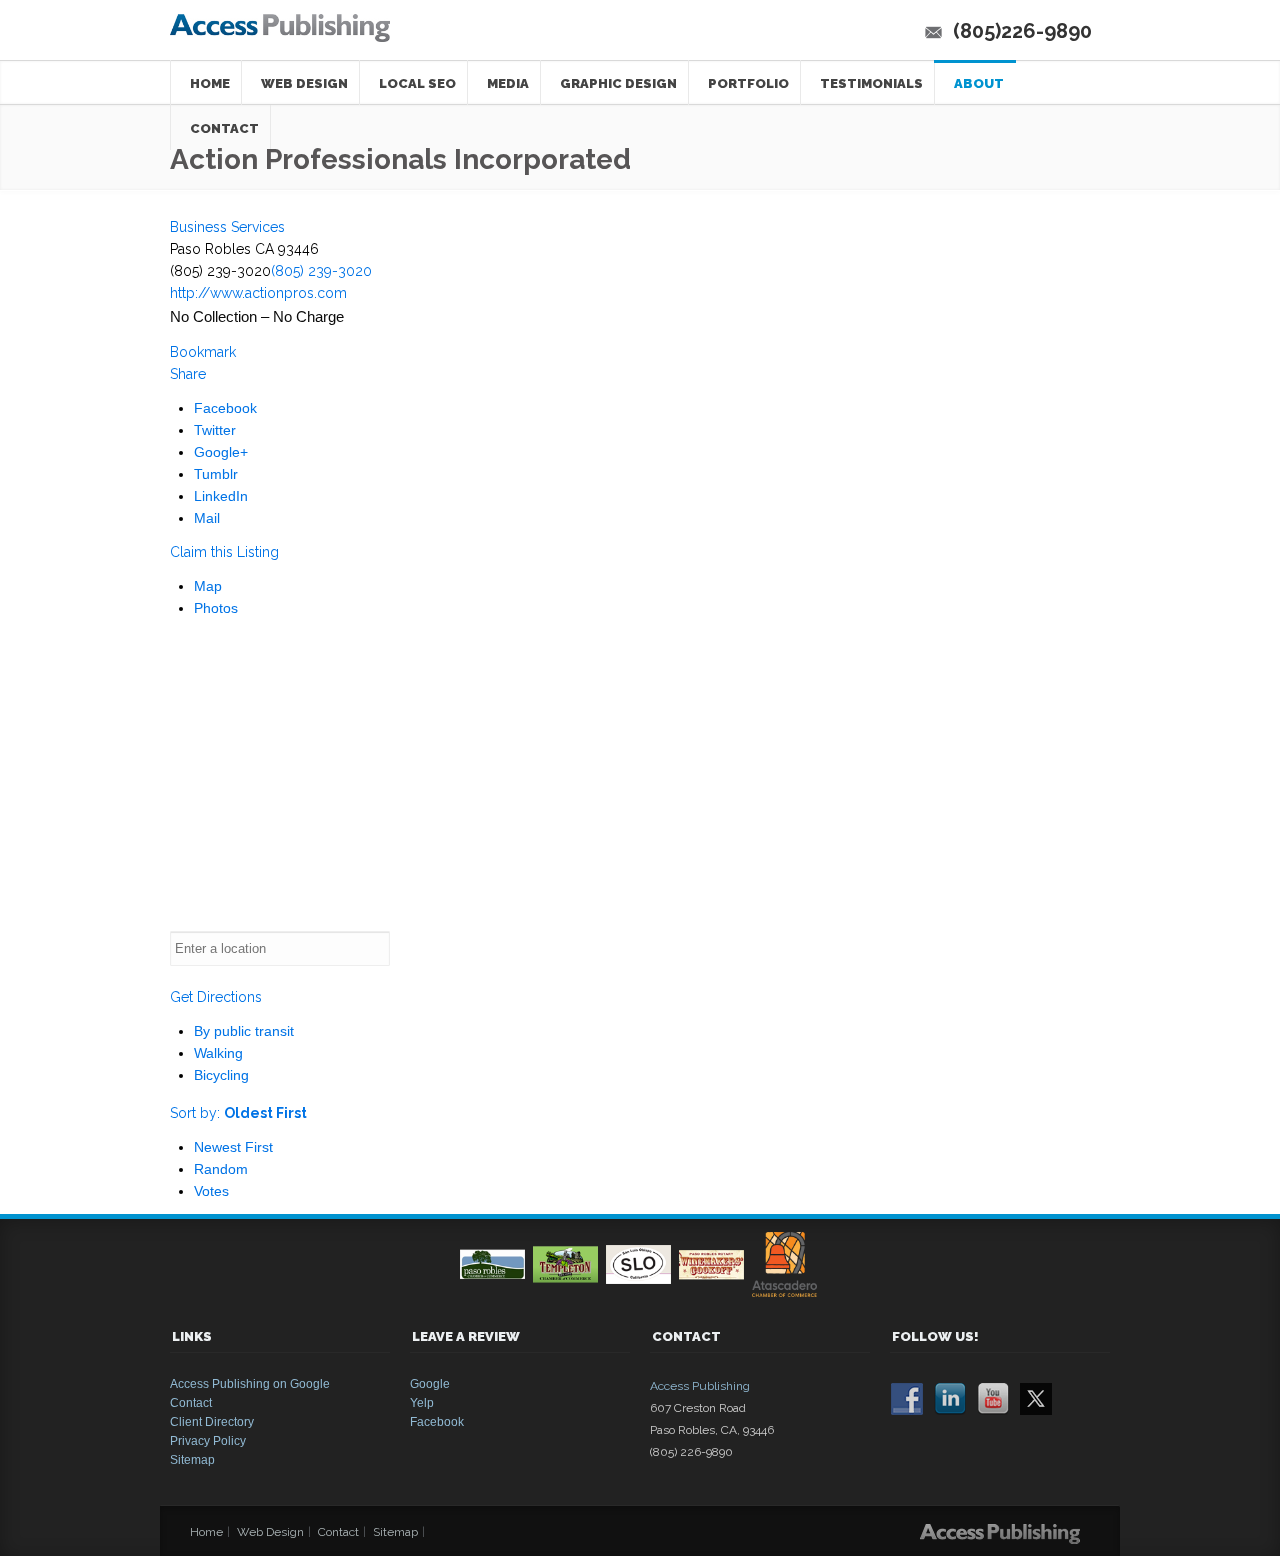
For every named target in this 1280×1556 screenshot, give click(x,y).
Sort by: (238, 1113)
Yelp (422, 1403)
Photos (216, 608)
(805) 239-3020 (321, 271)
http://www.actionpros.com (258, 293)
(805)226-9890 (1022, 31)
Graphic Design (618, 83)
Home (210, 83)
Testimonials (871, 83)
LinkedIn (221, 496)
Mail (207, 518)
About (979, 83)
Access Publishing (700, 1386)
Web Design (304, 83)
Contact (191, 1403)
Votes (211, 1191)
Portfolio (748, 83)
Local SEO (417, 83)
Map (208, 586)
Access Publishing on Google (250, 1384)
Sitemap (192, 1460)
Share (188, 374)
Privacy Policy (208, 1441)
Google (430, 1384)
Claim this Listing (224, 552)
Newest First (233, 1147)
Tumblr (216, 474)
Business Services (227, 227)
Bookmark (203, 352)
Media (508, 83)
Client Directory (212, 1422)
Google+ (221, 452)
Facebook (225, 408)
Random (221, 1169)
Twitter (215, 430)
